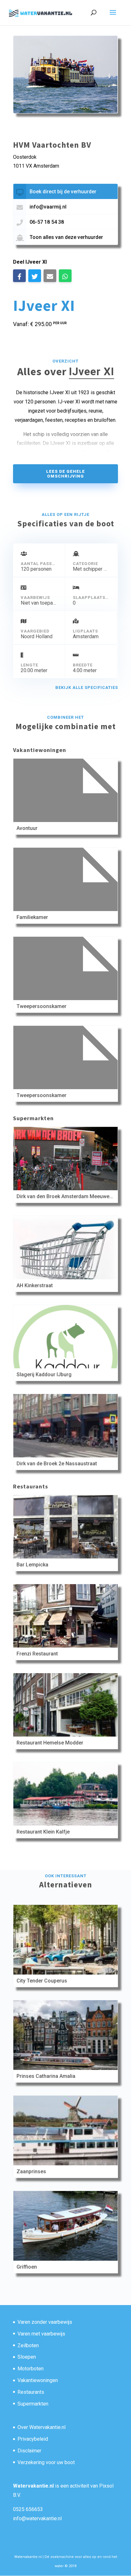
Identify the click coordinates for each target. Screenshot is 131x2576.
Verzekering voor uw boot (46, 2462)
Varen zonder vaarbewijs (45, 2322)
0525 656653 (28, 2509)
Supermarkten (33, 2404)
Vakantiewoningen (38, 2380)
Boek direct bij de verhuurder (63, 192)
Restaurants (31, 2392)
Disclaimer (29, 2451)
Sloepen (27, 2357)
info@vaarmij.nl (48, 207)
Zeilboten (28, 2345)
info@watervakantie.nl (37, 2518)
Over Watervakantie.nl (41, 2427)
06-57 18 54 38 (47, 222)
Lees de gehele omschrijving (65, 474)
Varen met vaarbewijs (41, 2334)
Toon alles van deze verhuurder (66, 237)
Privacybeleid (33, 2439)
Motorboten (31, 2369)
